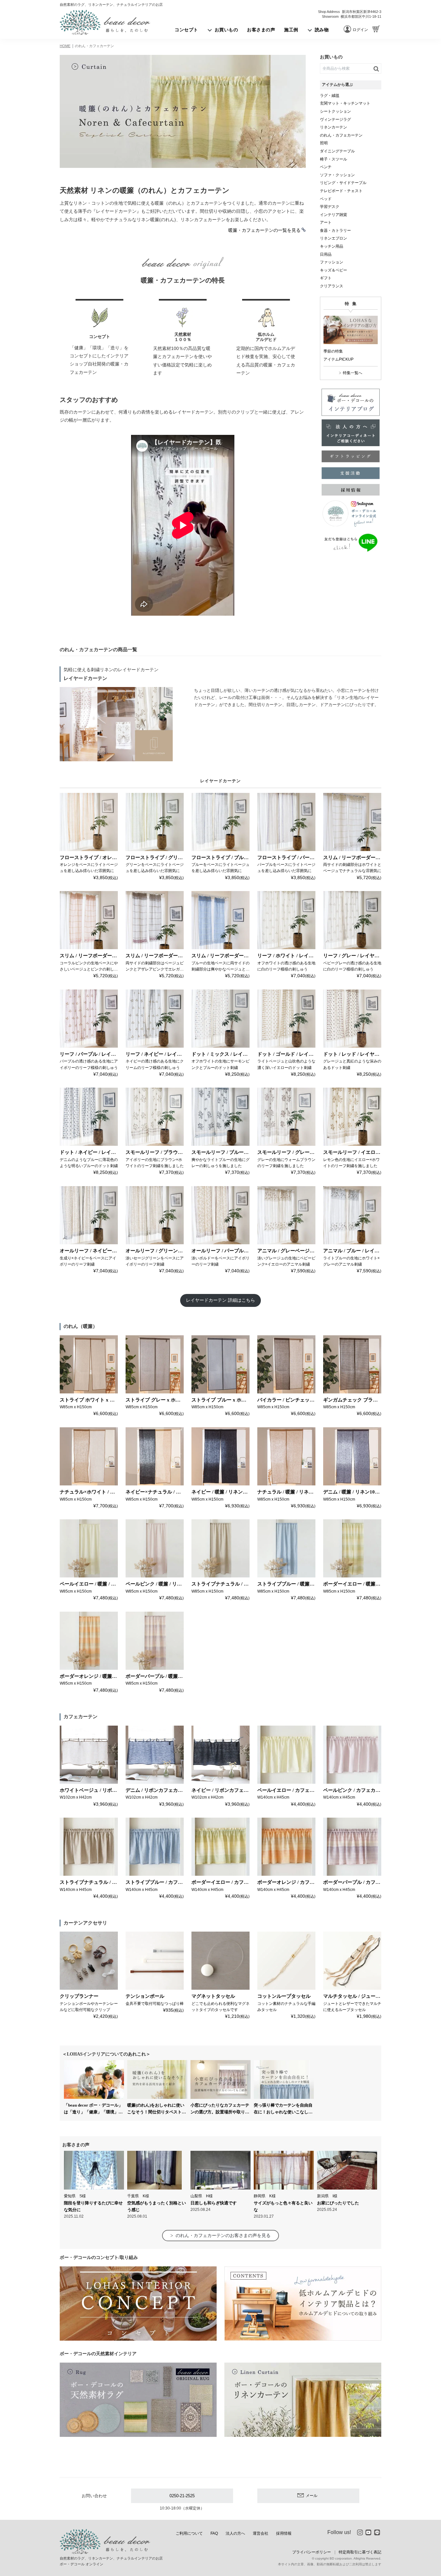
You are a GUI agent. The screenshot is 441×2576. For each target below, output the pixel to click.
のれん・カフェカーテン (94, 46)
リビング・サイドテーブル (343, 183)
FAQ (214, 2533)
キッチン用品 (332, 246)
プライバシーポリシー (312, 2552)
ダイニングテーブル (337, 151)
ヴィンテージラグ (335, 119)
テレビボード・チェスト (341, 191)
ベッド (326, 199)
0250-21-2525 (182, 2496)
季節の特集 (333, 351)
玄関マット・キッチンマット (345, 103)
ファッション (332, 262)
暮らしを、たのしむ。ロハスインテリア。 (105, 22)
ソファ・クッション (337, 175)
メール (312, 2496)
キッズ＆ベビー (333, 270)
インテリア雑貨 (333, 215)
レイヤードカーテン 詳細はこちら (221, 1300)
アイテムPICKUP (338, 359)
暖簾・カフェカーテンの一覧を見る (264, 230)
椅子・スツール (333, 159)
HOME (65, 46)
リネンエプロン (333, 238)
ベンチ (326, 167)
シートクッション (335, 111)
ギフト (326, 278)
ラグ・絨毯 (330, 96)
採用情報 (284, 2533)
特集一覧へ (353, 373)
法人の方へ (235, 2533)
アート (326, 222)
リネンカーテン (333, 127)
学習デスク (330, 207)
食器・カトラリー (335, 231)
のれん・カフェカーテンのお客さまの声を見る (223, 2235)
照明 (324, 143)
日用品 (326, 254)
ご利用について (189, 2533)
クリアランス (332, 286)
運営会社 (261, 2533)
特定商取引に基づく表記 (360, 2552)
